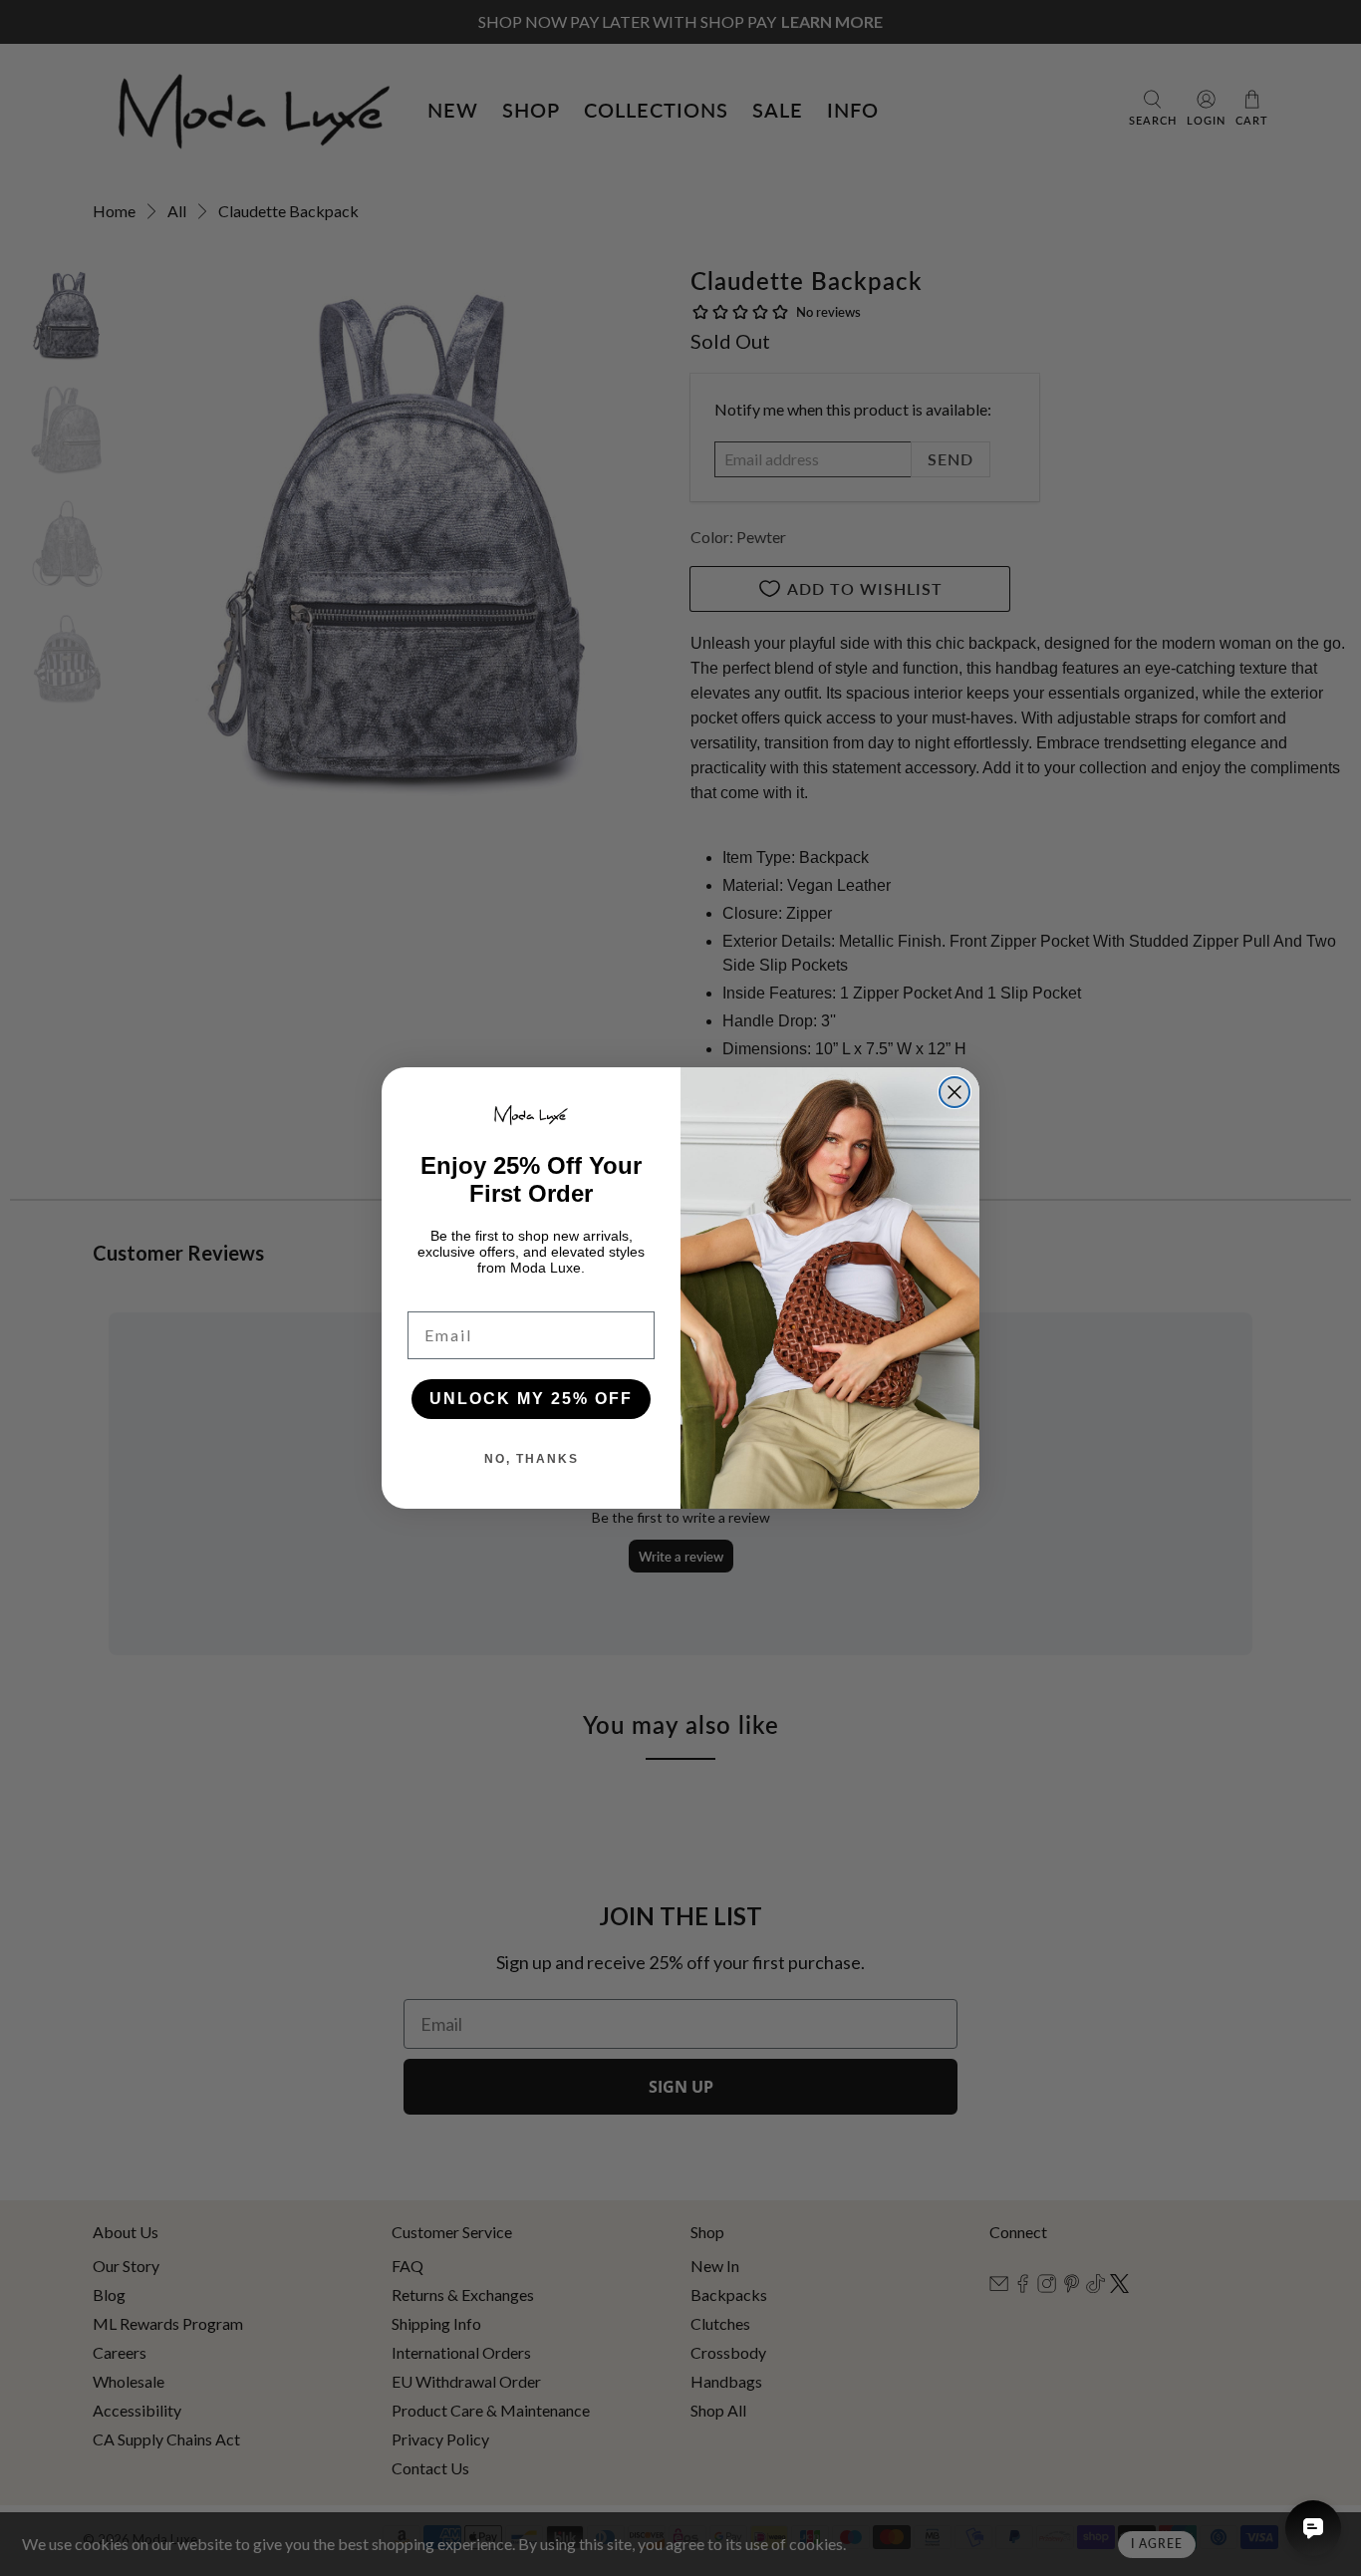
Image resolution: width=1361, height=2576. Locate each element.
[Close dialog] (954, 1092)
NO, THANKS (532, 1459)
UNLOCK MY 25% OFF (531, 1399)
